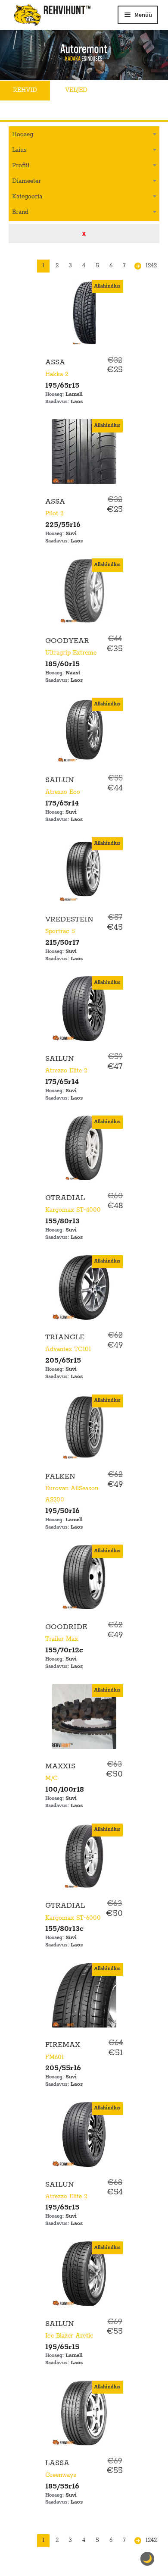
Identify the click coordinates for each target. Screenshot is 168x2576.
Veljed (76, 90)
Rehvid (25, 90)
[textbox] (84, 134)
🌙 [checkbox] (147, 2559)
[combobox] (84, 135)
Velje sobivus (36, 110)
